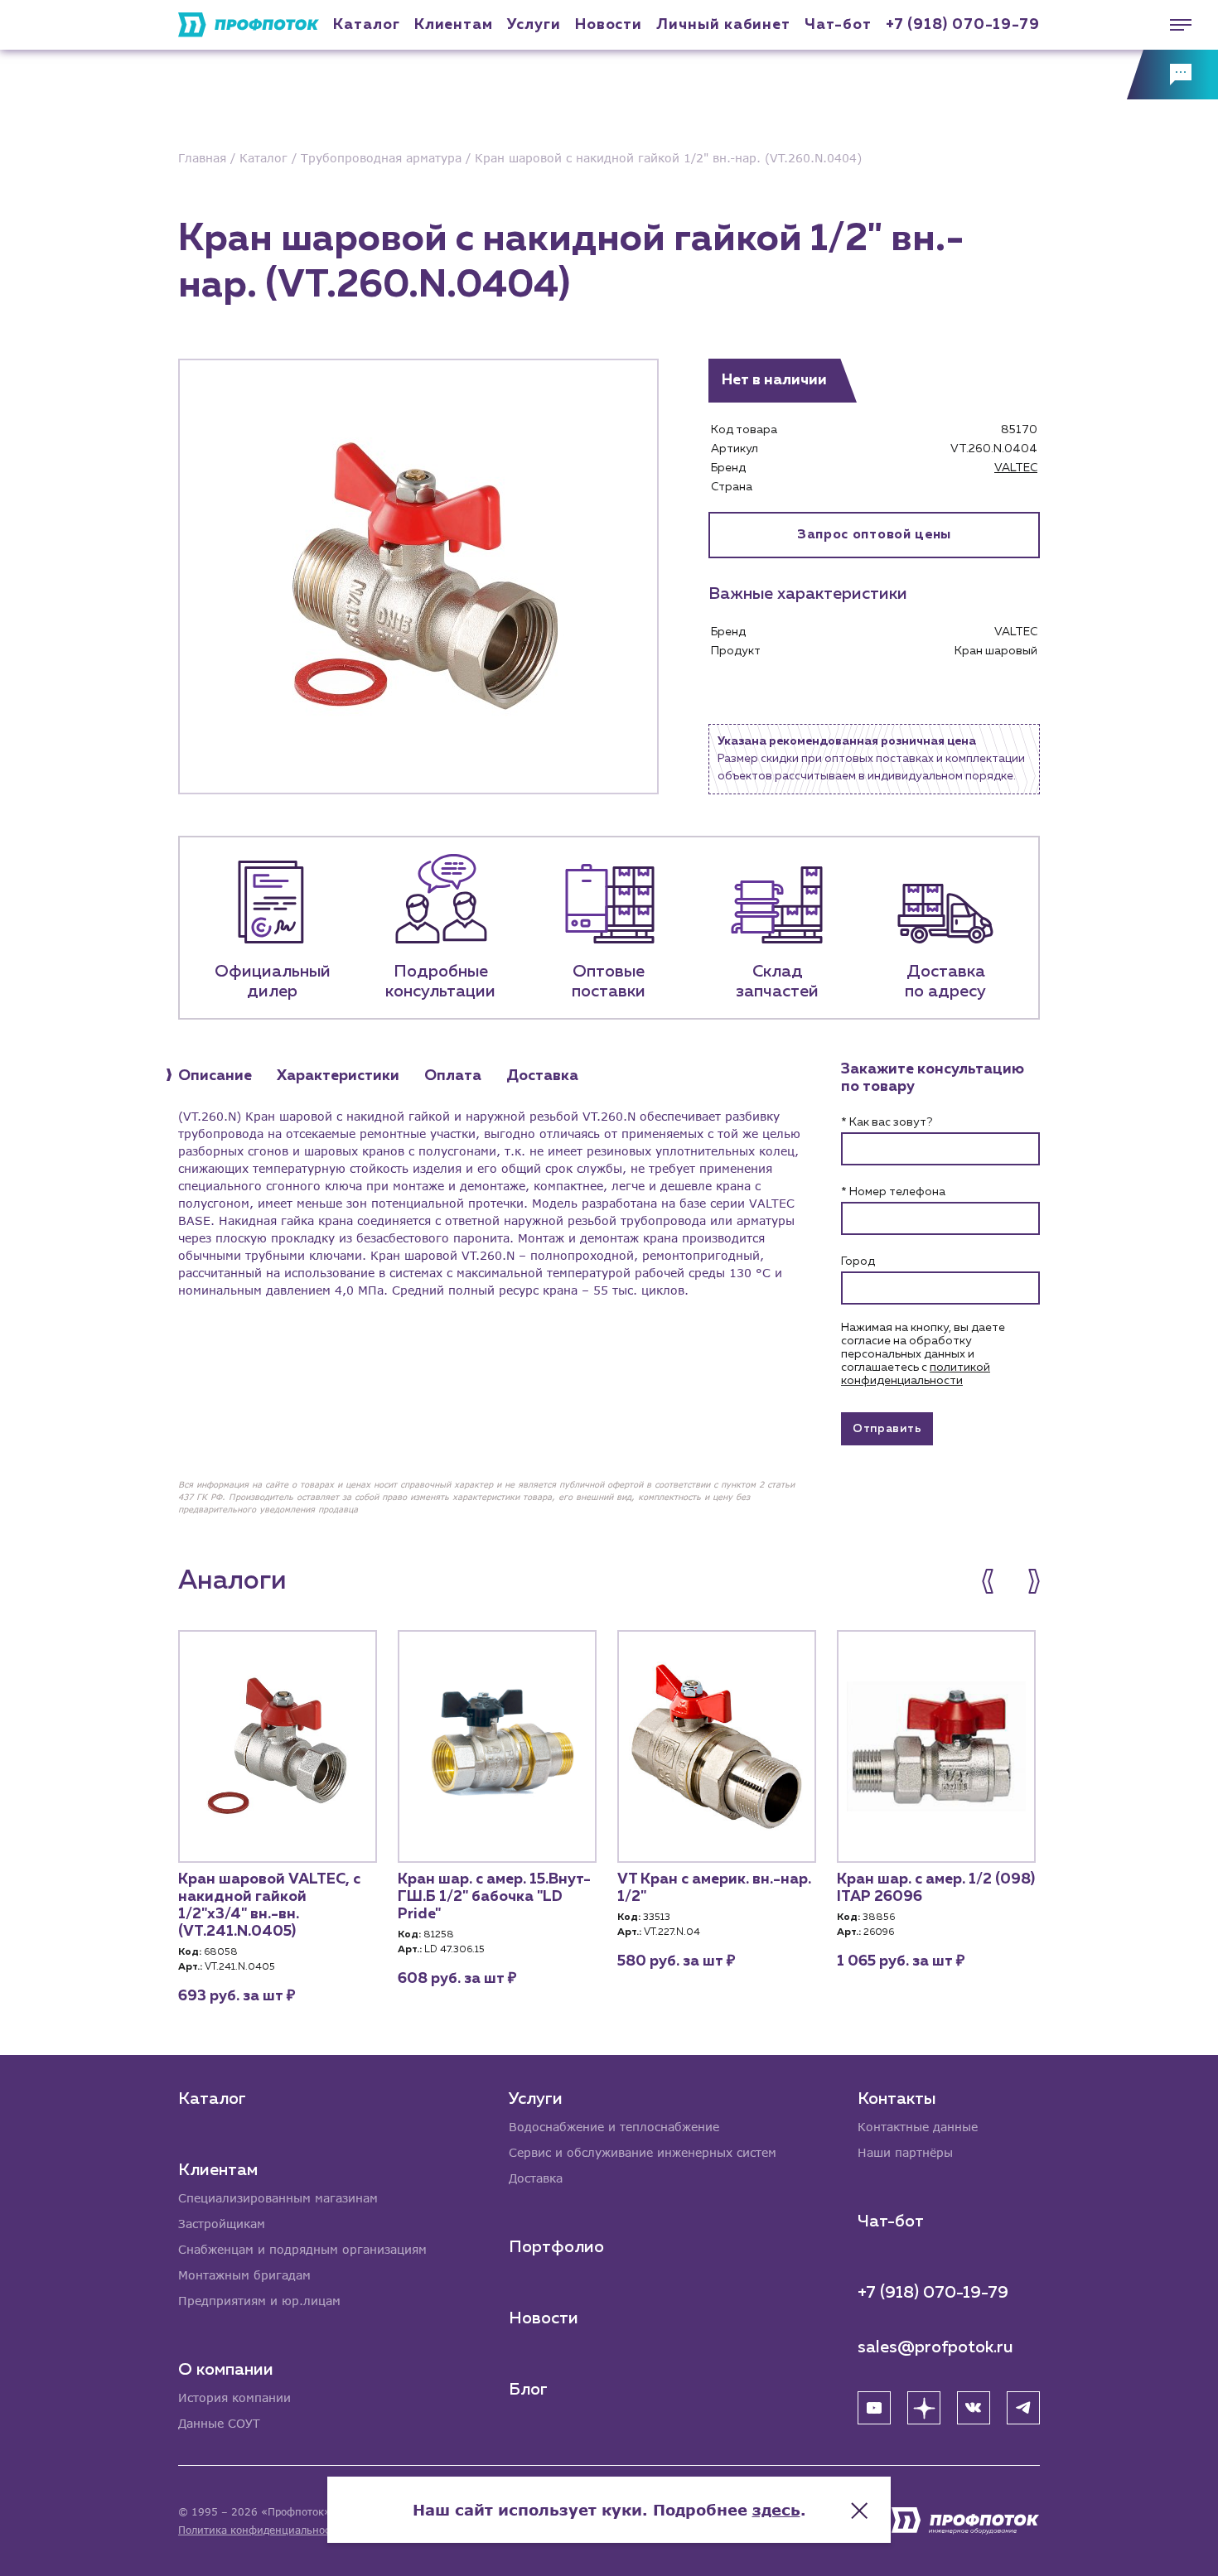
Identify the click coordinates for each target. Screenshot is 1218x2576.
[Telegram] (1023, 2408)
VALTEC (1016, 468)
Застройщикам (222, 2224)
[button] (996, 1581)
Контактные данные (918, 2127)
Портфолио (556, 2247)
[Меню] (1172, 25)
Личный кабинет (723, 25)
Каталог (366, 25)
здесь (776, 2510)
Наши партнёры (905, 2152)
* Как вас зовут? (887, 1122)
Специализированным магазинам (278, 2198)
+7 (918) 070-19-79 (963, 25)
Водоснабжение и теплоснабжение (614, 2127)
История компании (234, 2398)
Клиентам (454, 25)
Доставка (536, 2178)
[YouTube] (874, 2408)
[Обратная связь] (1172, 75)
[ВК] (974, 2408)
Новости (544, 2318)
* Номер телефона (893, 1192)
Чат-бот (838, 25)
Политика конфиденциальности (260, 2530)
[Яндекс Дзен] (924, 2408)
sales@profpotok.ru (935, 2347)
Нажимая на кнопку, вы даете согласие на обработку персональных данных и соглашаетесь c (923, 1354)
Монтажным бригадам (244, 2275)
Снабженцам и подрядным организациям (302, 2249)
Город (858, 1261)
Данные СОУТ (219, 2423)
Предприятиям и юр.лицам (259, 2301)
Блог (528, 2390)
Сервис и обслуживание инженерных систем (643, 2152)
